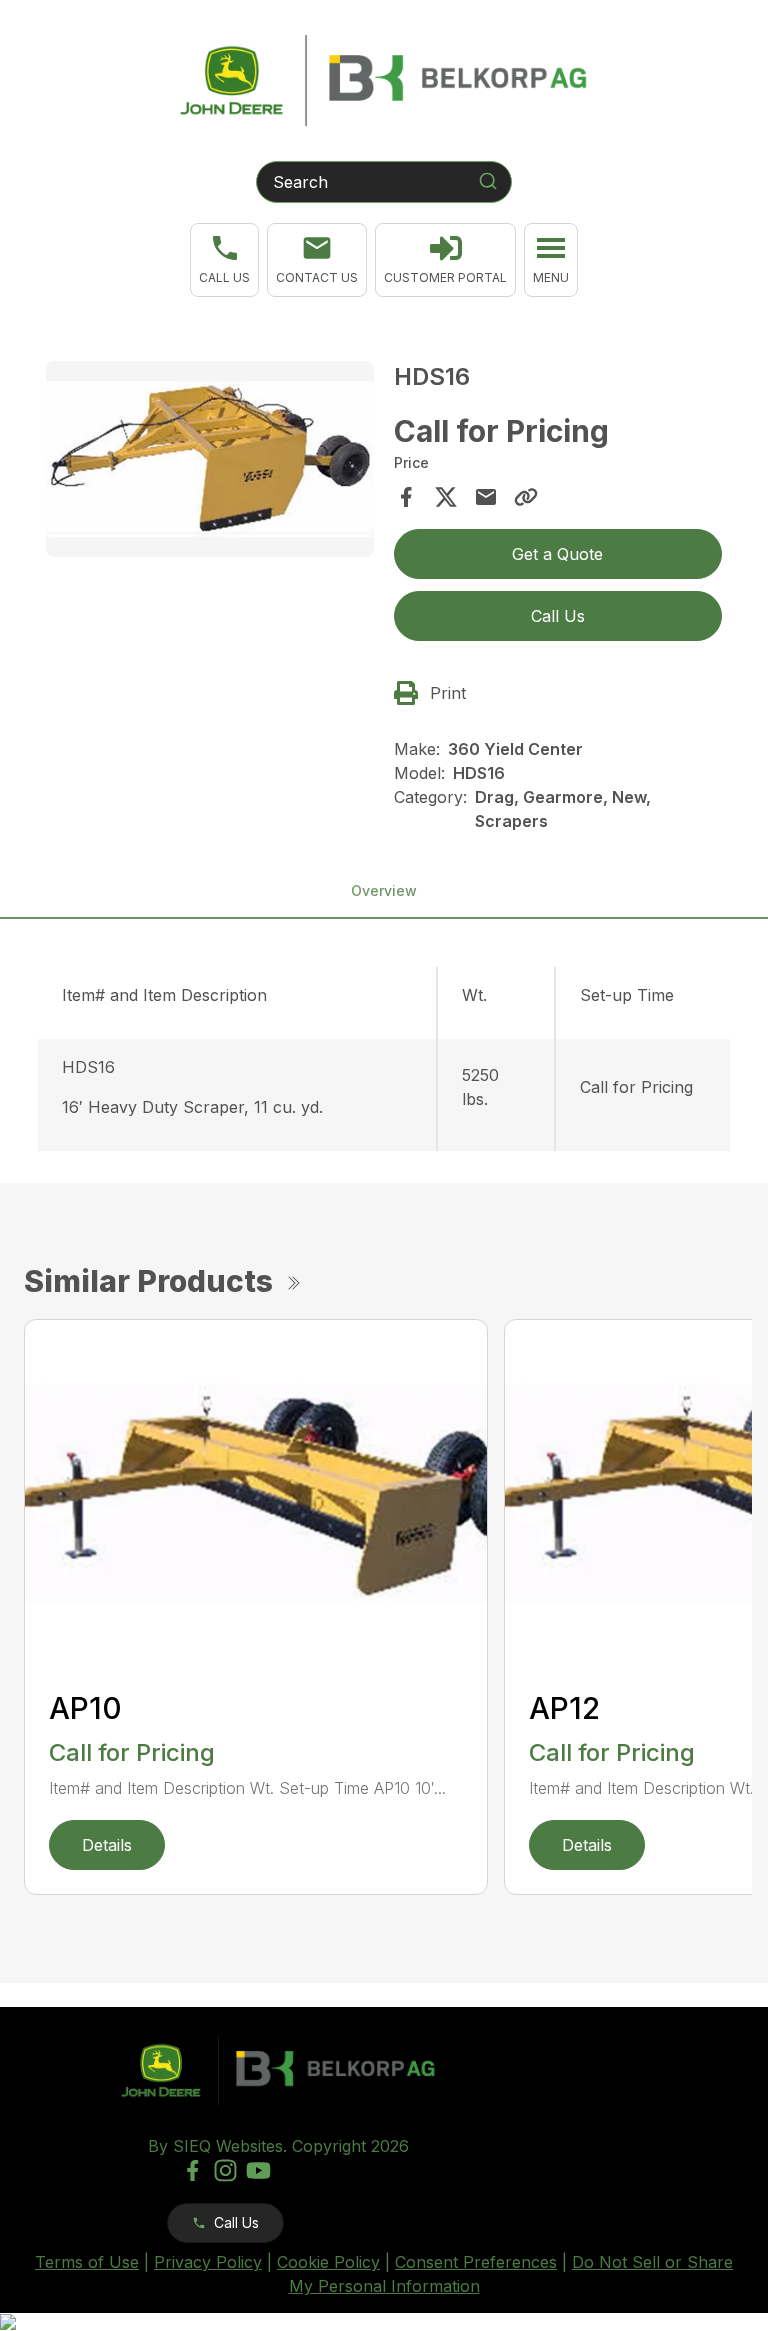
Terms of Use (87, 2262)
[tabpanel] (210, 462)
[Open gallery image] (210, 459)
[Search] (488, 181)
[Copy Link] (526, 497)
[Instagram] (225, 2170)
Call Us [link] (558, 616)
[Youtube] (258, 2170)
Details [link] (107, 1845)
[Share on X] (446, 497)
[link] (445, 260)
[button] (224, 260)
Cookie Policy (328, 2262)
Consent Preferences (476, 2262)
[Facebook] (192, 2170)
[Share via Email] (486, 497)
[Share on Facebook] (406, 497)
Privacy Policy (208, 2262)
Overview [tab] (384, 890)
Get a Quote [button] (557, 554)
